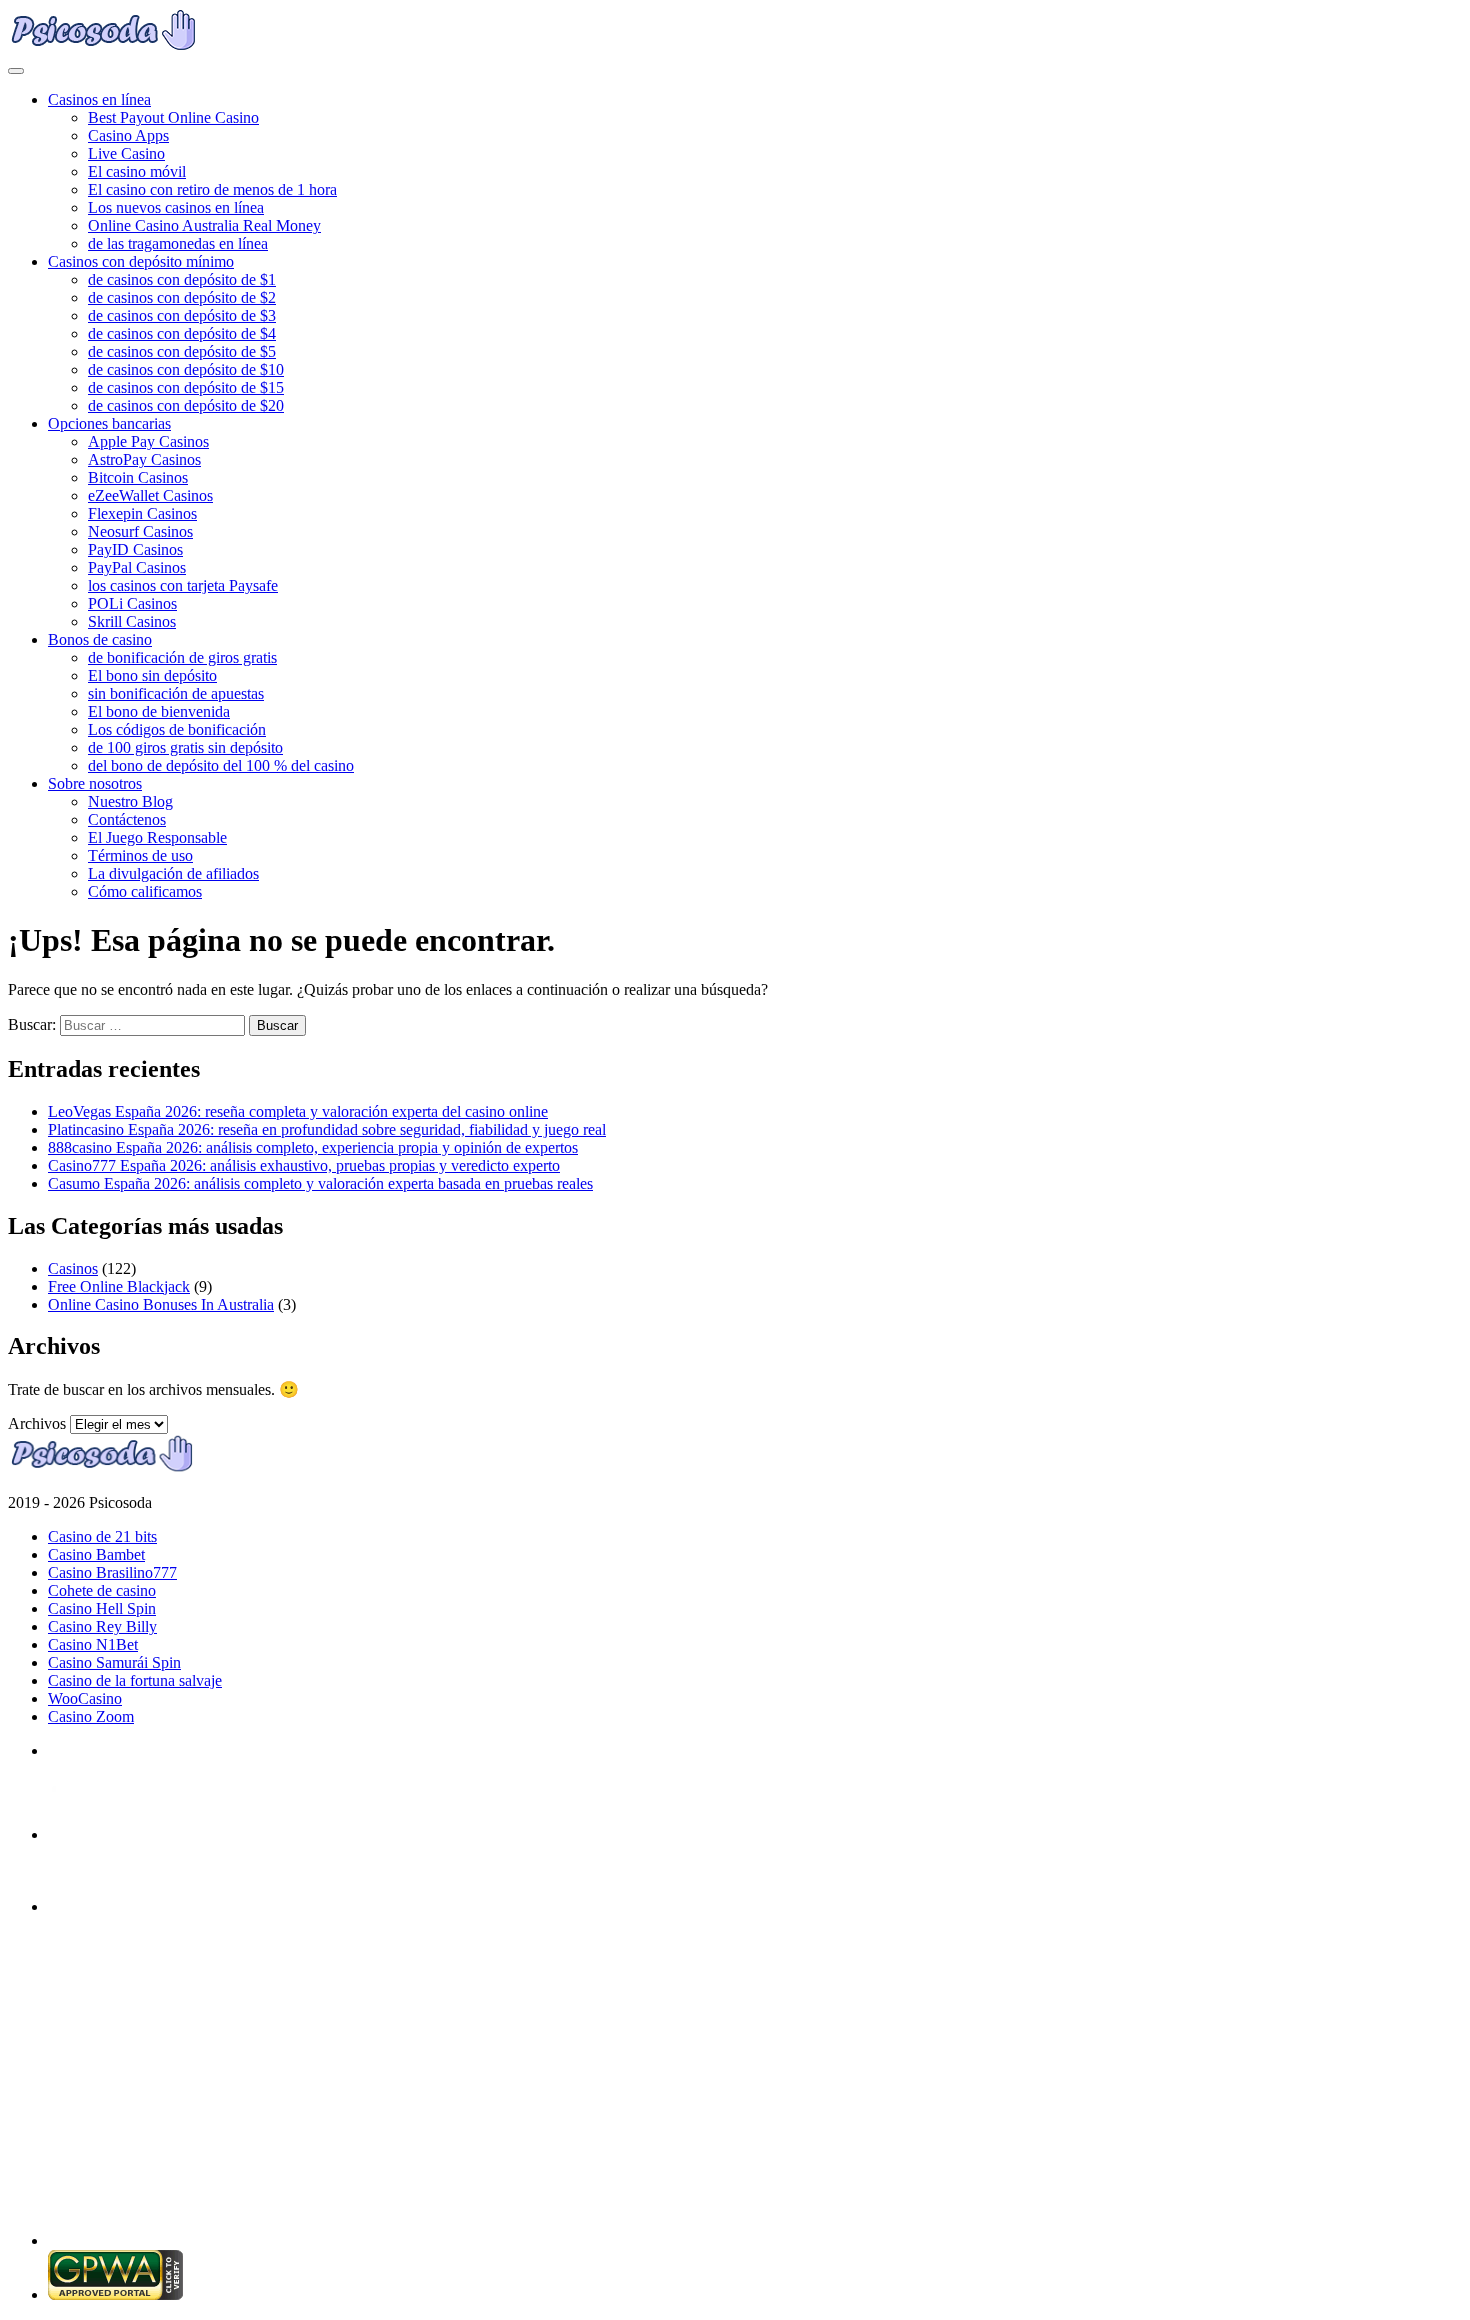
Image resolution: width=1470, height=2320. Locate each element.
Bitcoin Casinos (138, 477)
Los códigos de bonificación (177, 729)
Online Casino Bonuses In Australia (161, 1304)
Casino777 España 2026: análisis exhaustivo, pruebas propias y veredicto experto (304, 1165)
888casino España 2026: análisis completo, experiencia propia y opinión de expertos (313, 1147)
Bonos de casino (100, 639)
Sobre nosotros (95, 783)
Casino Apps (128, 135)
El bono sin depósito (152, 675)
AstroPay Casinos (144, 459)
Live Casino (126, 153)
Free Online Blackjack (119, 1286)
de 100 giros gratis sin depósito (185, 747)
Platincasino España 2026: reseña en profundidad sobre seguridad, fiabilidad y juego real (327, 1129)
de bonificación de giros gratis (182, 657)
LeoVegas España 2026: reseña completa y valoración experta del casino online (298, 1111)
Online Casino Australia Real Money (204, 225)
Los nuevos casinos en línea (176, 207)
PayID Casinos (135, 549)
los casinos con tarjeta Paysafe (183, 585)
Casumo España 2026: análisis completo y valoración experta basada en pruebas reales (320, 1183)
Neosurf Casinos (140, 531)
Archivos (37, 1423)
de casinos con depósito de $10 (186, 369)
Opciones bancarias (109, 423)
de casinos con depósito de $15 (186, 387)
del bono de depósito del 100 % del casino (221, 765)
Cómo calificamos (145, 891)
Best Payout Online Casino (173, 117)
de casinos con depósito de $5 (182, 351)
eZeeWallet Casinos (150, 495)
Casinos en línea (99, 99)
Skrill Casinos (132, 621)
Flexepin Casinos (142, 513)
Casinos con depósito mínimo (141, 261)
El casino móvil (137, 171)
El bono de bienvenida (159, 711)
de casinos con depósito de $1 (182, 279)
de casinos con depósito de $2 (182, 297)
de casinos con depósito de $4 (182, 333)
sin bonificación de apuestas (176, 693)
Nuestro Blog (130, 801)
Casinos (73, 1268)
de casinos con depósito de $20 (186, 405)
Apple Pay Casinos (148, 441)
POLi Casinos (132, 603)
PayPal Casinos (137, 567)
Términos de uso (140, 855)
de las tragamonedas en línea (178, 243)
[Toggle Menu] (16, 71)
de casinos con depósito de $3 (182, 315)
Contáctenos (127, 819)
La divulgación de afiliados (173, 873)
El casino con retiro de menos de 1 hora (212, 189)
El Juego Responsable (157, 837)
